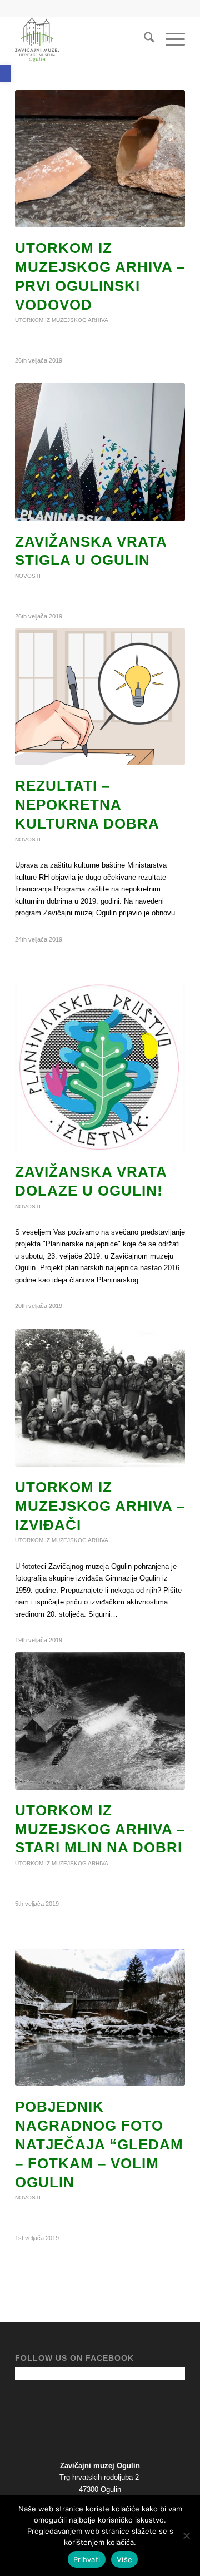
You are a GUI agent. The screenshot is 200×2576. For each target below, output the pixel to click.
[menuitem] (144, 39)
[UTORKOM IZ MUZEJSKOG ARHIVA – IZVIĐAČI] (100, 1398)
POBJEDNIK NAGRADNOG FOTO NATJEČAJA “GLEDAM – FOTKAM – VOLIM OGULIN (99, 2144)
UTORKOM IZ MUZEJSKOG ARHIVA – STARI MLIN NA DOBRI (100, 1829)
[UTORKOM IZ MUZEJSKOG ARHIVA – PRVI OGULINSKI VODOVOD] (100, 159)
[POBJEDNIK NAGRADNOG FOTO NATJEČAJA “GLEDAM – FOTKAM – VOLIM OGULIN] (100, 2017)
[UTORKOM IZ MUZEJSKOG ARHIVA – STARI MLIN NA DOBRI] (100, 1721)
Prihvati (87, 2559)
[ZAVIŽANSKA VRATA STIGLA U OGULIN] (100, 452)
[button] (6, 74)
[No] (186, 2535)
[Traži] (144, 39)
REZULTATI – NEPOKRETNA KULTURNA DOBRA (87, 805)
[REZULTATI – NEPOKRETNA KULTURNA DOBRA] (100, 697)
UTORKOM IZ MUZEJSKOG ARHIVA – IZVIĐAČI (100, 1506)
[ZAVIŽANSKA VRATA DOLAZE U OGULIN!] (100, 1068)
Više (124, 2559)
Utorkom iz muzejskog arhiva (62, 320)
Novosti (28, 576)
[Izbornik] (170, 39)
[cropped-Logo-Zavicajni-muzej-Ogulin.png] (83, 39)
